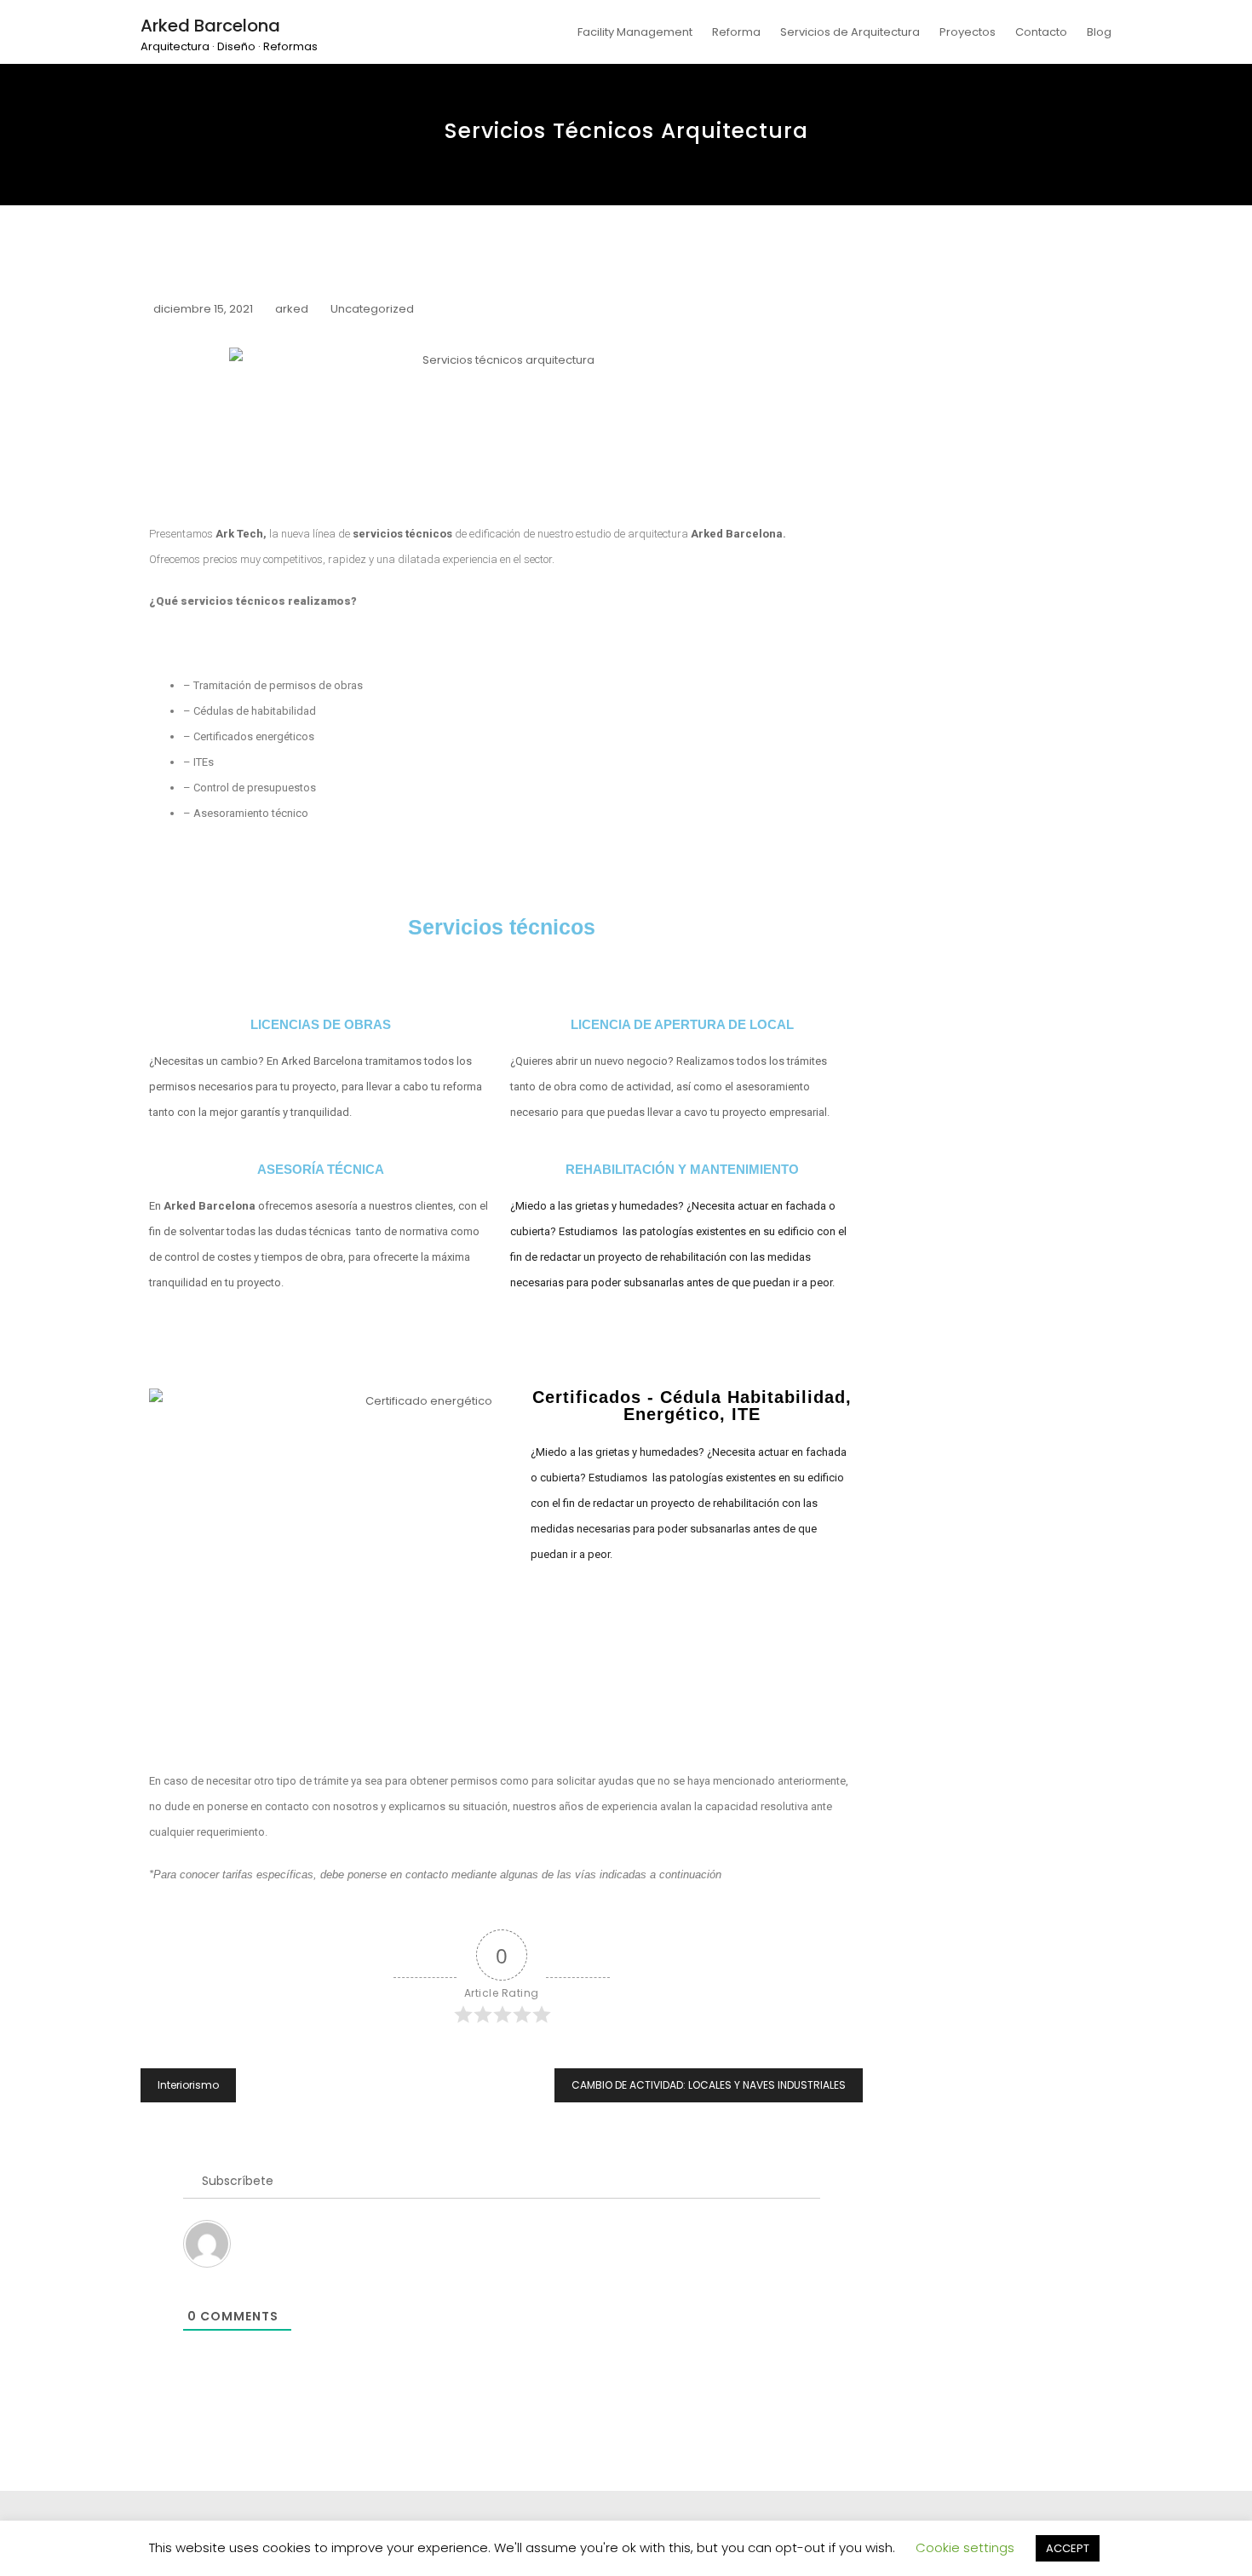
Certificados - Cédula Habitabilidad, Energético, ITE (692, 1406)
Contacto (1041, 32)
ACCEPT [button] (1068, 2548)
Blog (1099, 32)
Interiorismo (188, 2085)
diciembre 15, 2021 (203, 309)
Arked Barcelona (210, 26)
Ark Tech (239, 534)
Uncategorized (372, 309)
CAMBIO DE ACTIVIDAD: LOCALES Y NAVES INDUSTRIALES (709, 2085)
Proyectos (968, 32)
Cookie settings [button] (965, 2547)
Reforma (736, 32)
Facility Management (635, 32)
